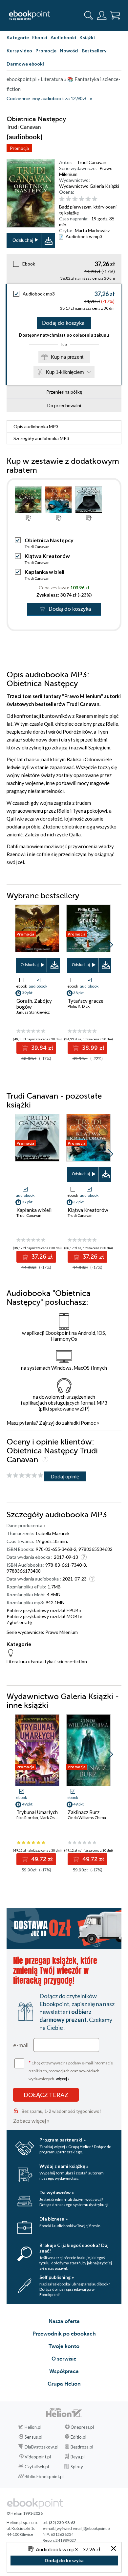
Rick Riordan (27, 1818)
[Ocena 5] (88, 199)
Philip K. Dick (79, 1006)
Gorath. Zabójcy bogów (34, 1004)
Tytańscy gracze (85, 1001)
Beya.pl (78, 2457)
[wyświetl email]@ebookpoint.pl (83, 2528)
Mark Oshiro (51, 1818)
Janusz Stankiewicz (33, 1012)
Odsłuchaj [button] (23, 240)
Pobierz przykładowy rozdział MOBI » (44, 1616)
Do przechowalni (64, 405)
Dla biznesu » (53, 2219)
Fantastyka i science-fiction (59, 1661)
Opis (36, 426)
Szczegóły (41, 438)
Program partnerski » (63, 2140)
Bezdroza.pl (82, 2447)
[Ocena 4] (82, 199)
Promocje (46, 51)
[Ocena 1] (62, 199)
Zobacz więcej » (31, 2121)
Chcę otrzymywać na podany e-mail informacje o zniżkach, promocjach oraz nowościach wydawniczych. (71, 2070)
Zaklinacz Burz (84, 1812)
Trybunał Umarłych (37, 1812)
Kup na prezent (67, 357)
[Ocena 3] (75, 199)
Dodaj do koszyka (63, 323)
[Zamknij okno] (114, 2549)
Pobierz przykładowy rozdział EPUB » (44, 1610)
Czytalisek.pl (37, 2467)
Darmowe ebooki (25, 64)
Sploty (77, 2467)
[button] (110, 945)
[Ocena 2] (68, 199)
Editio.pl (78, 2437)
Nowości (69, 51)
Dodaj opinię (65, 1476)
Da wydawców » (57, 2192)
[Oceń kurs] (25, 1476)
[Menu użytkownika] (102, 15)
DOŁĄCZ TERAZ (46, 2095)
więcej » (63, 2079)
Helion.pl (33, 2427)
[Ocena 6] (95, 199)
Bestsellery (94, 51)
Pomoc (88, 1423)
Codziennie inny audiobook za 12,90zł (46, 99)
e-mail (21, 2045)
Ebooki (40, 37)
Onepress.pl (82, 2427)
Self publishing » (57, 2277)
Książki (87, 37)
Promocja (19, 148)
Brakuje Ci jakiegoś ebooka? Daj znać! (74, 2248)
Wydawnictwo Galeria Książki (89, 186)
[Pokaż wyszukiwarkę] (89, 15)
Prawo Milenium (62, 1632)
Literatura (17, 1661)
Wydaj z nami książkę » (64, 2166)
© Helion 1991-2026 (25, 2513)
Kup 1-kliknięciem (65, 372)
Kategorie (18, 37)
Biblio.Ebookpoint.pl (44, 2477)
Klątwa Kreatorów (47, 556)
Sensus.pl (33, 2437)
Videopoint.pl (38, 2457)
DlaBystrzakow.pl (42, 2447)
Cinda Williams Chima (87, 1818)
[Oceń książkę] (89, 199)
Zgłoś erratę (19, 1622)
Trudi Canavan (92, 162)
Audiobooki (63, 37)
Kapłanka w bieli (44, 572)
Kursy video (19, 51)
